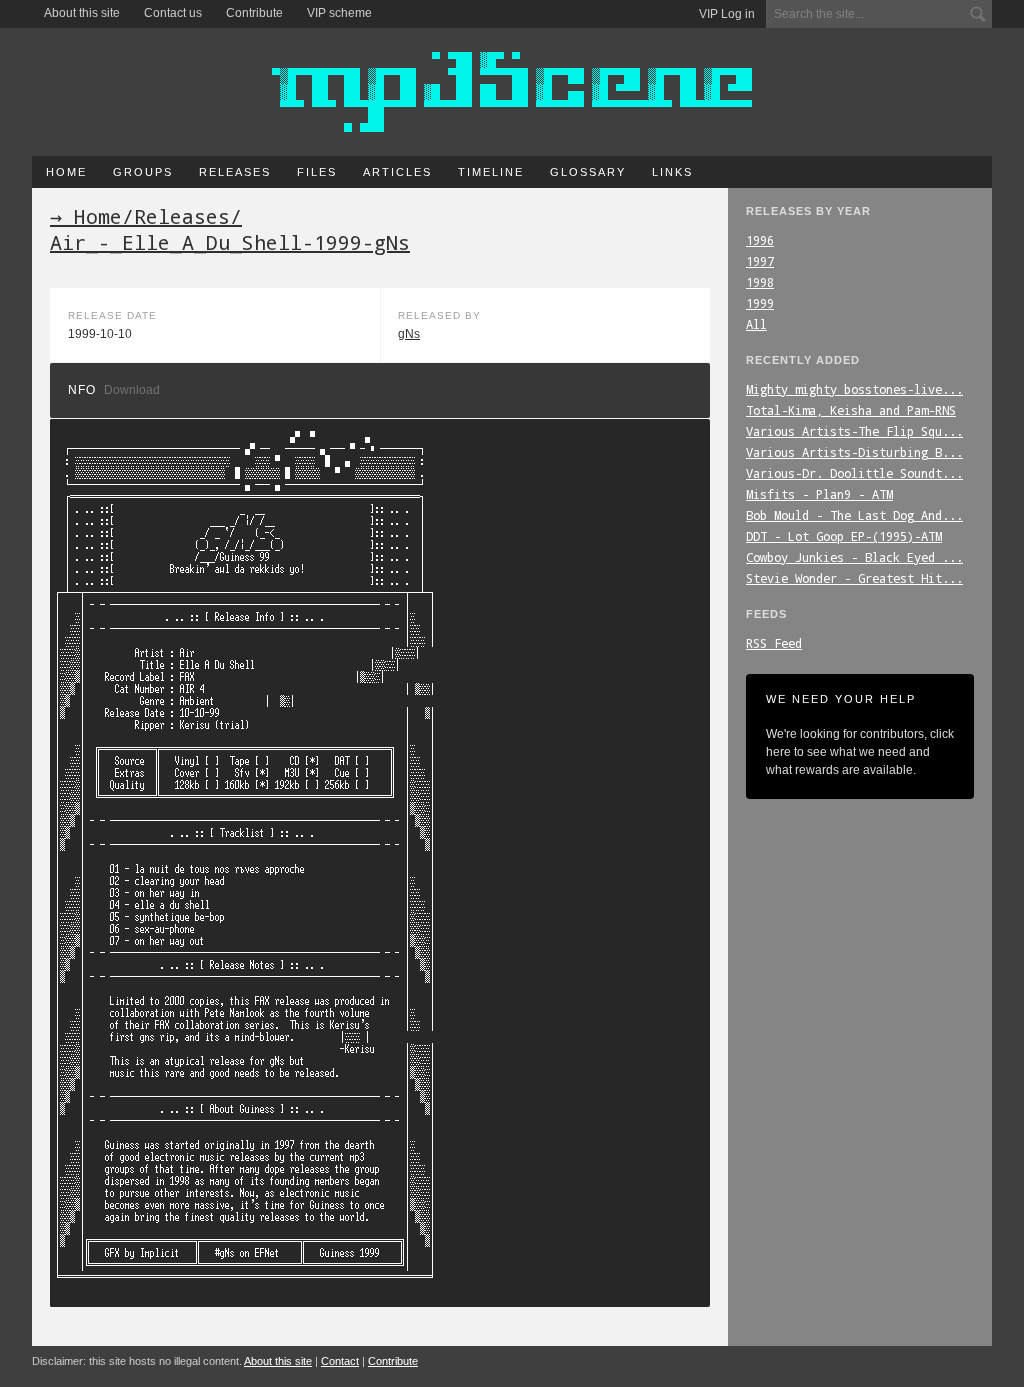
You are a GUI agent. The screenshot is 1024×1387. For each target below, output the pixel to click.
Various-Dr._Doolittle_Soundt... (854, 473)
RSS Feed (774, 643)
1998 (760, 282)
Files (317, 172)
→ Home (86, 216)
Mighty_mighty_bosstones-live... (854, 389)
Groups (143, 172)
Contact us (173, 13)
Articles (397, 172)
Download (132, 390)
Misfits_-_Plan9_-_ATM (819, 494)
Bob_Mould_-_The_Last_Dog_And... (854, 515)
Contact (340, 1361)
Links (672, 172)
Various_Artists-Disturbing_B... (854, 452)
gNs (409, 334)
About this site (82, 13)
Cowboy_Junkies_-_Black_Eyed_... (854, 557)
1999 (760, 303)
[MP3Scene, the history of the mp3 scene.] (512, 92)
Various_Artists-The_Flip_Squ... (854, 431)
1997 (760, 261)
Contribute (254, 13)
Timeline (491, 172)
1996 (760, 240)
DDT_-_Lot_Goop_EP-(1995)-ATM (844, 536)
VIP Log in (727, 14)
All (756, 324)
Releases (235, 172)
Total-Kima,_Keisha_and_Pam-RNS (851, 410)
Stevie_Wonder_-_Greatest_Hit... (854, 578)
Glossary (588, 172)
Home (66, 172)
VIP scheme (339, 13)
